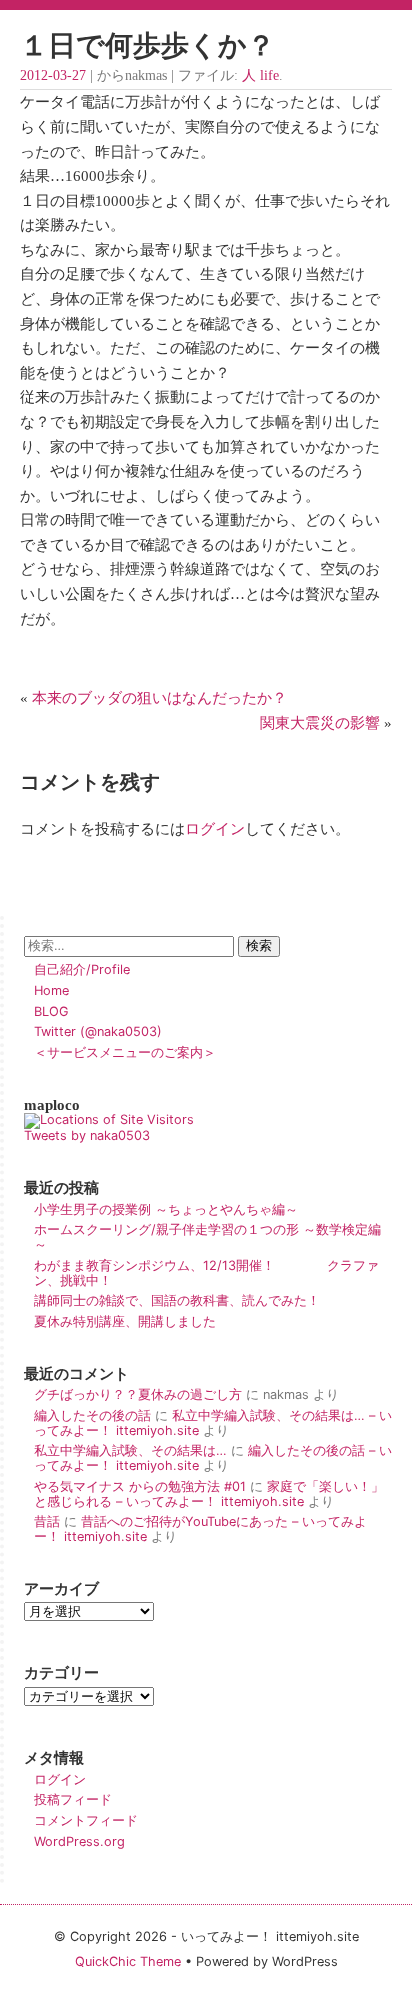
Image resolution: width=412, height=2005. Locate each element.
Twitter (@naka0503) (98, 1031)
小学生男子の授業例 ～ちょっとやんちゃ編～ (166, 1209)
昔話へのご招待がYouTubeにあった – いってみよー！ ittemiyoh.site (200, 1529)
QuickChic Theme (128, 1961)
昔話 (47, 1521)
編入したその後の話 (92, 1415)
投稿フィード (73, 1799)
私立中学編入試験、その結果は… (130, 1450)
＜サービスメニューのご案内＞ (125, 1052)
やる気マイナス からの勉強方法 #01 (140, 1486)
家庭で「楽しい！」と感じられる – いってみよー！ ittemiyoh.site (209, 1494)
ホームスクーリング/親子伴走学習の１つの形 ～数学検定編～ (207, 1237)
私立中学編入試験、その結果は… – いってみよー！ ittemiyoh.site (213, 1423)
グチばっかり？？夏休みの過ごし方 (138, 1394)
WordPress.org (79, 1841)
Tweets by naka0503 (87, 1135)
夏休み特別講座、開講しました (125, 1321)
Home (51, 990)
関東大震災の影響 (320, 722)
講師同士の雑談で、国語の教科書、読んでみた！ (177, 1300)
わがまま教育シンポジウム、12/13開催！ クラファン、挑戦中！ (206, 1273)
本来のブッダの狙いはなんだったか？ (159, 697)
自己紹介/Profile (82, 969)
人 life (260, 75)
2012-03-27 (53, 75)
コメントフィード (86, 1820)
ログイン (215, 828)
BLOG (51, 1011)
